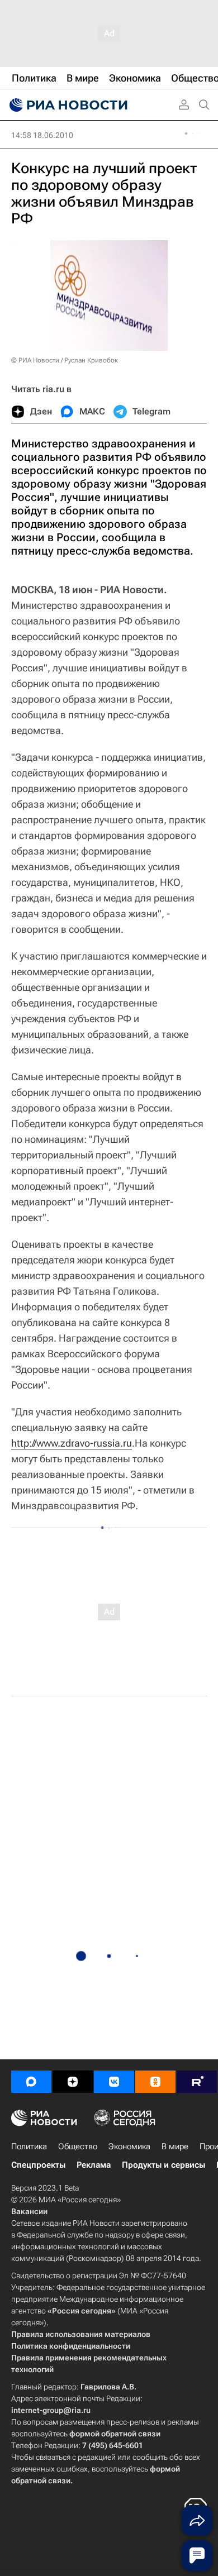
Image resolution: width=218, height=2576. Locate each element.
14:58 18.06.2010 (42, 135)
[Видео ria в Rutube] (197, 2082)
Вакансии (29, 2211)
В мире (175, 2146)
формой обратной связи (115, 2434)
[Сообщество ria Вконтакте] (114, 2082)
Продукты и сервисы (163, 2165)
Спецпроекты (38, 2165)
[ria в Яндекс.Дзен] (73, 2082)
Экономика (129, 2146)
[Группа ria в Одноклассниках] (155, 2082)
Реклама (94, 2165)
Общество (78, 2146)
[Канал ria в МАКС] (31, 2082)
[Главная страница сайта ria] (67, 105)
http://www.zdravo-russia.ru (72, 1443)
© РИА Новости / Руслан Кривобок (65, 360)
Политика (29, 2146)
